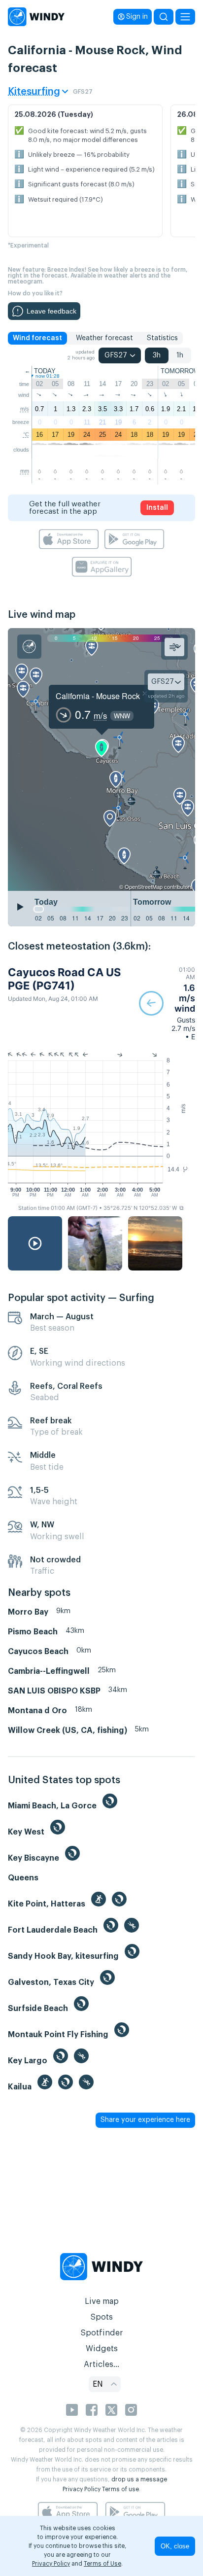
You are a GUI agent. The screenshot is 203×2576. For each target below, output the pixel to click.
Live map (102, 2301)
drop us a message (139, 2479)
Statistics (162, 338)
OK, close (175, 2546)
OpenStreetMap (144, 886)
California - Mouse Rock (98, 696)
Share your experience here (145, 2120)
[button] (167, 1003)
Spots (101, 2317)
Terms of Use (102, 2564)
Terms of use (120, 2489)
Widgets (102, 2349)
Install (157, 508)
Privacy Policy (82, 2489)
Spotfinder (102, 2333)
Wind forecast (37, 338)
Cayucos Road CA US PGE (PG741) (64, 979)
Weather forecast (104, 338)
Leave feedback (51, 311)
